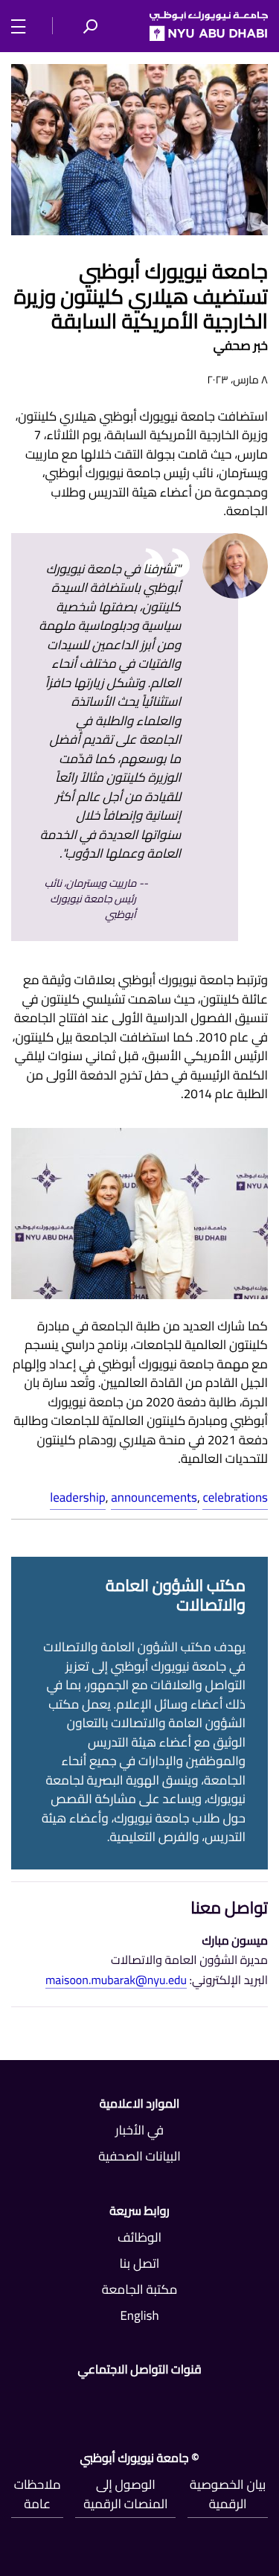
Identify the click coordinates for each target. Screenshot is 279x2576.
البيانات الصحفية (139, 2156)
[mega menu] (23, 25)
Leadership (77, 1497)
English (139, 2315)
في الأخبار (139, 2130)
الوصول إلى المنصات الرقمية (125, 2494)
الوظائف (139, 2237)
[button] (90, 26)
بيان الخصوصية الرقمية (228, 2494)
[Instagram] (17, 2400)
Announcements (154, 1497)
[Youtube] (99, 2400)
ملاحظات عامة (38, 2494)
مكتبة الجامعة (140, 2289)
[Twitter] (180, 2400)
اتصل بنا (140, 2263)
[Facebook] (262, 2400)
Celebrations (235, 1497)
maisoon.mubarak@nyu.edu (116, 1981)
